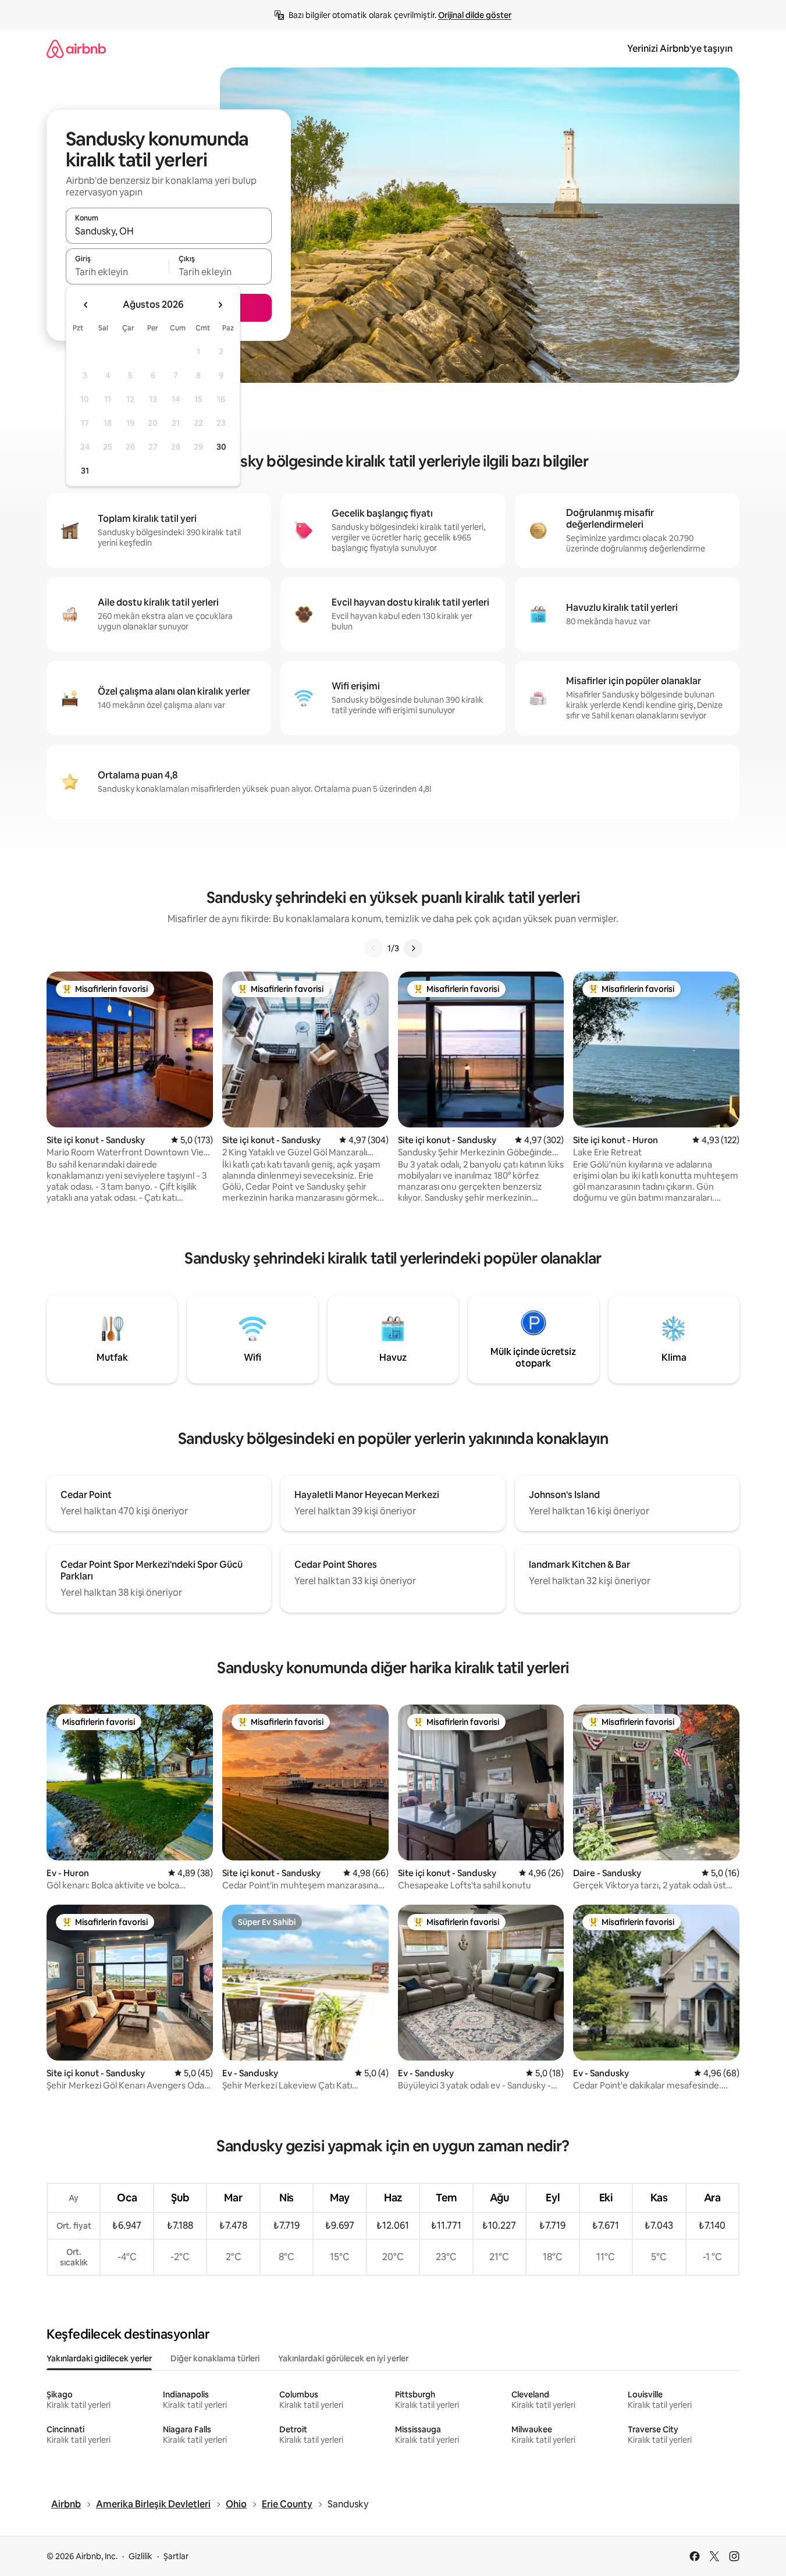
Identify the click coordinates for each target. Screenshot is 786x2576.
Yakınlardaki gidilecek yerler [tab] (99, 2358)
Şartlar (176, 2556)
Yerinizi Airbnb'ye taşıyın (680, 49)
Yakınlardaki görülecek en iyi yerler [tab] (343, 2358)
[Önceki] (374, 948)
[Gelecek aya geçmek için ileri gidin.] (220, 305)
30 (221, 447)
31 (85, 471)
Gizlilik (141, 2556)
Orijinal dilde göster (475, 15)
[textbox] (117, 272)
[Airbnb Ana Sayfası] (76, 49)
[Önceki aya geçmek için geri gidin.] (86, 305)
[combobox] (169, 231)
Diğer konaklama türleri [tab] (215, 2358)
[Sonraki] (413, 948)
